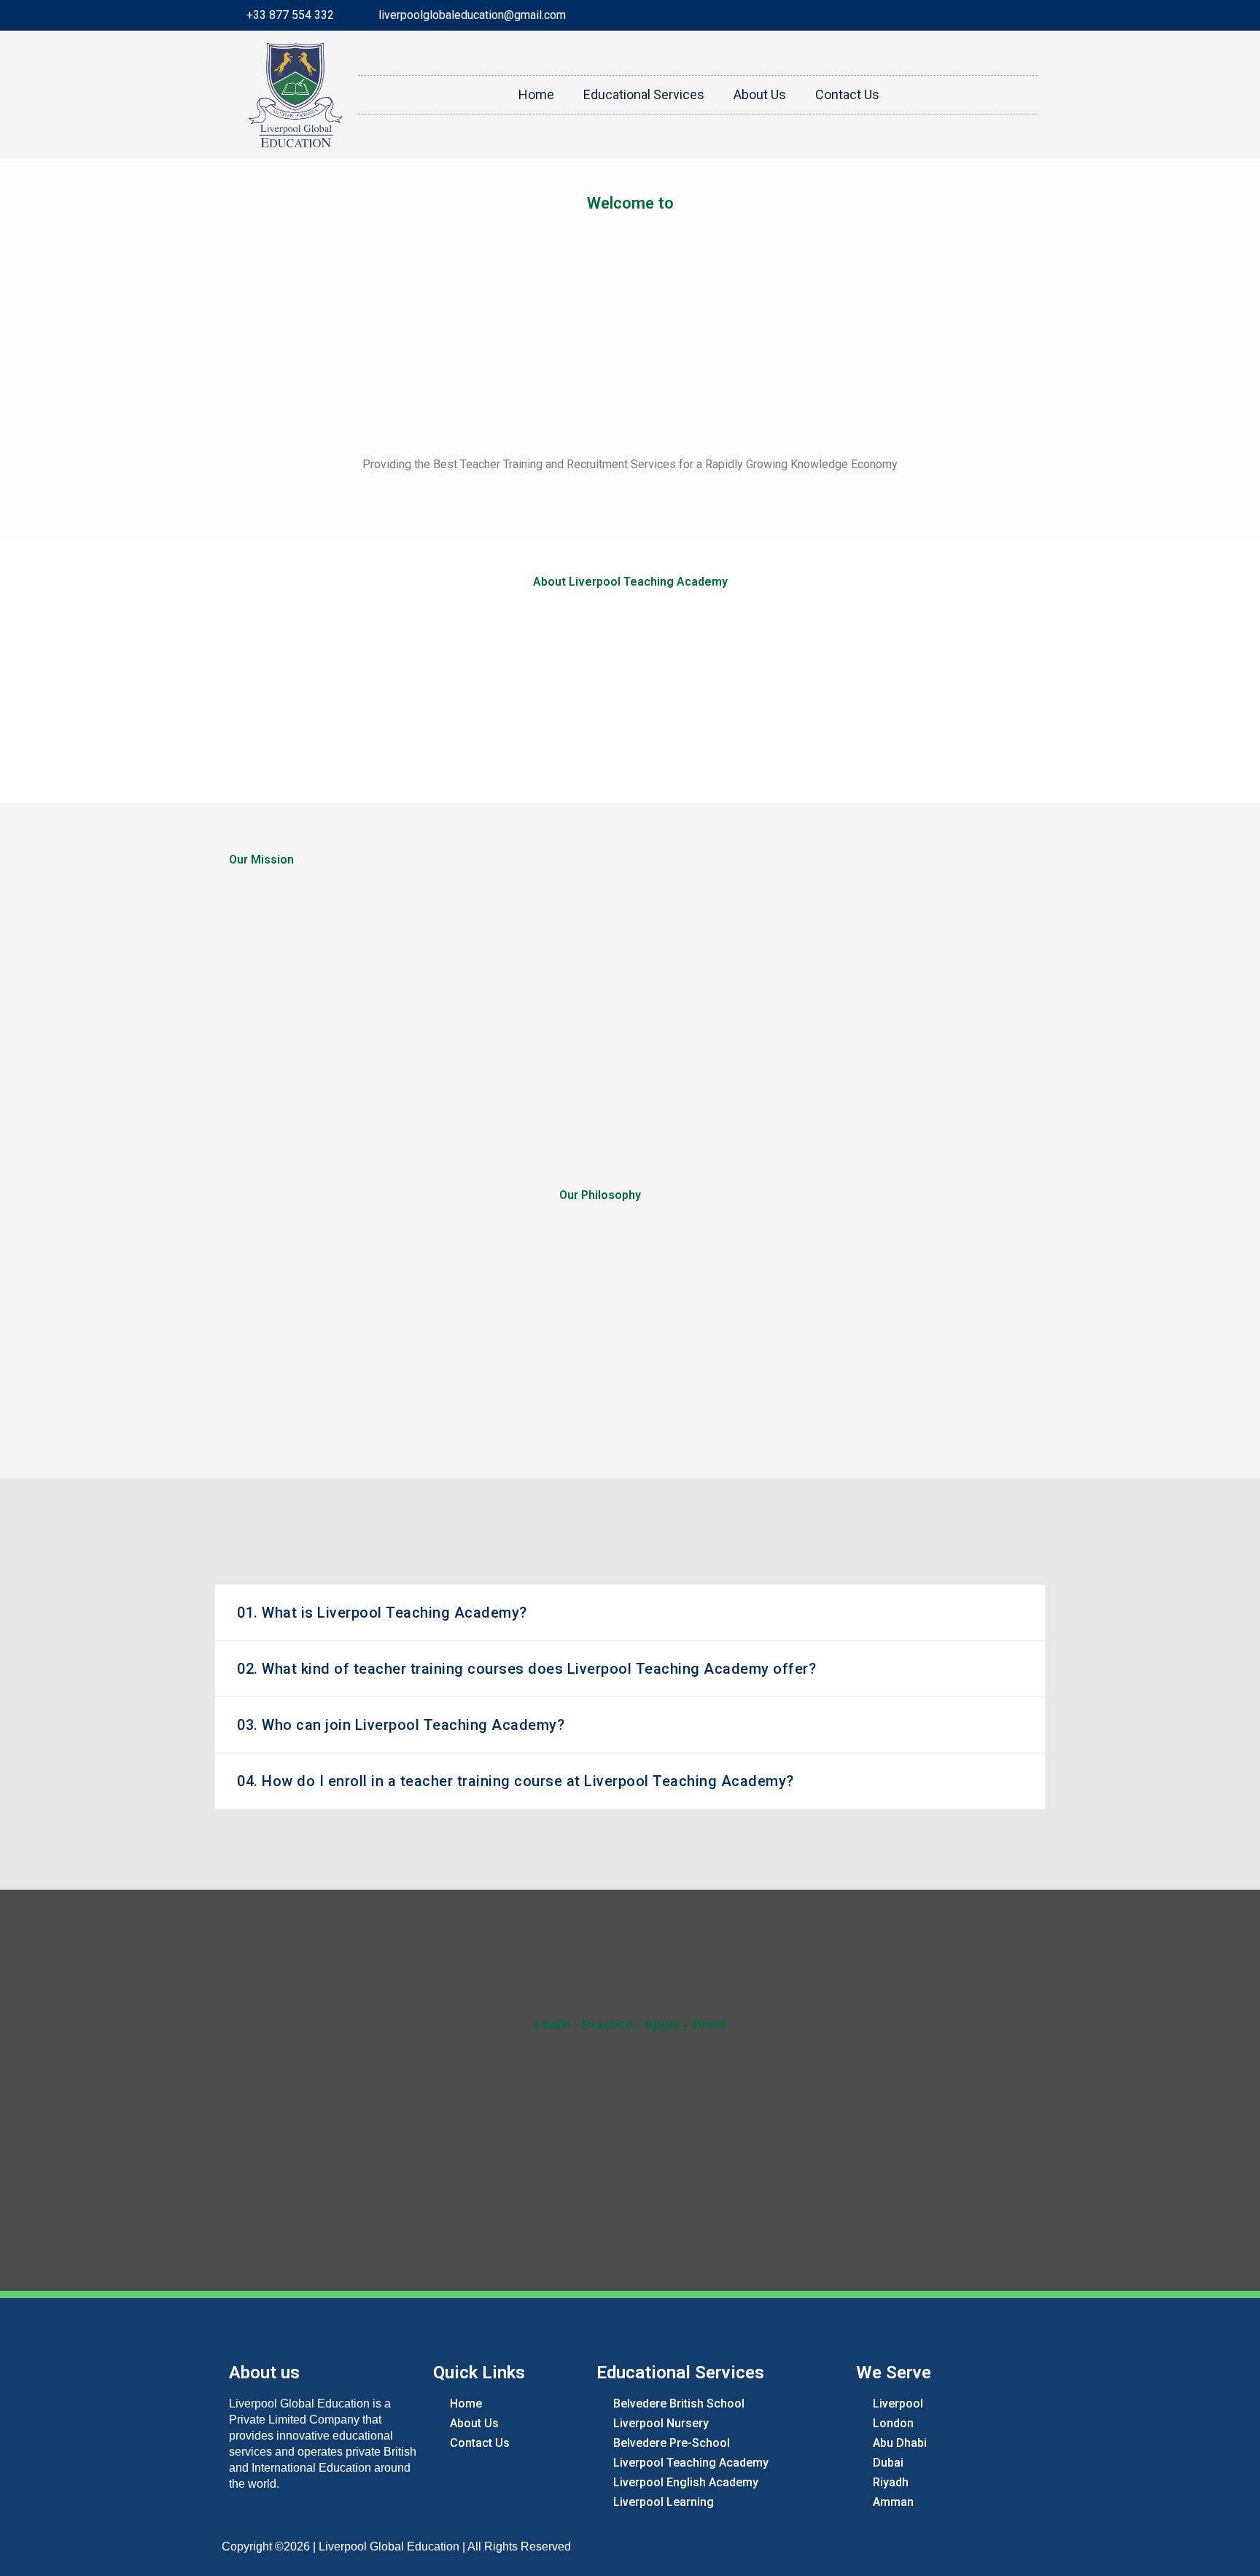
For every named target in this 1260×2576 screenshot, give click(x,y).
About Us (760, 94)
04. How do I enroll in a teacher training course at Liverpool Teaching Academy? (516, 1781)
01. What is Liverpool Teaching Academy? (382, 1613)
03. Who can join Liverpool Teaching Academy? (401, 1725)
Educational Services (644, 94)
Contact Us (847, 94)
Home (536, 94)
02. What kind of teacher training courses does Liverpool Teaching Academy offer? (526, 1669)
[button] (630, 1613)
